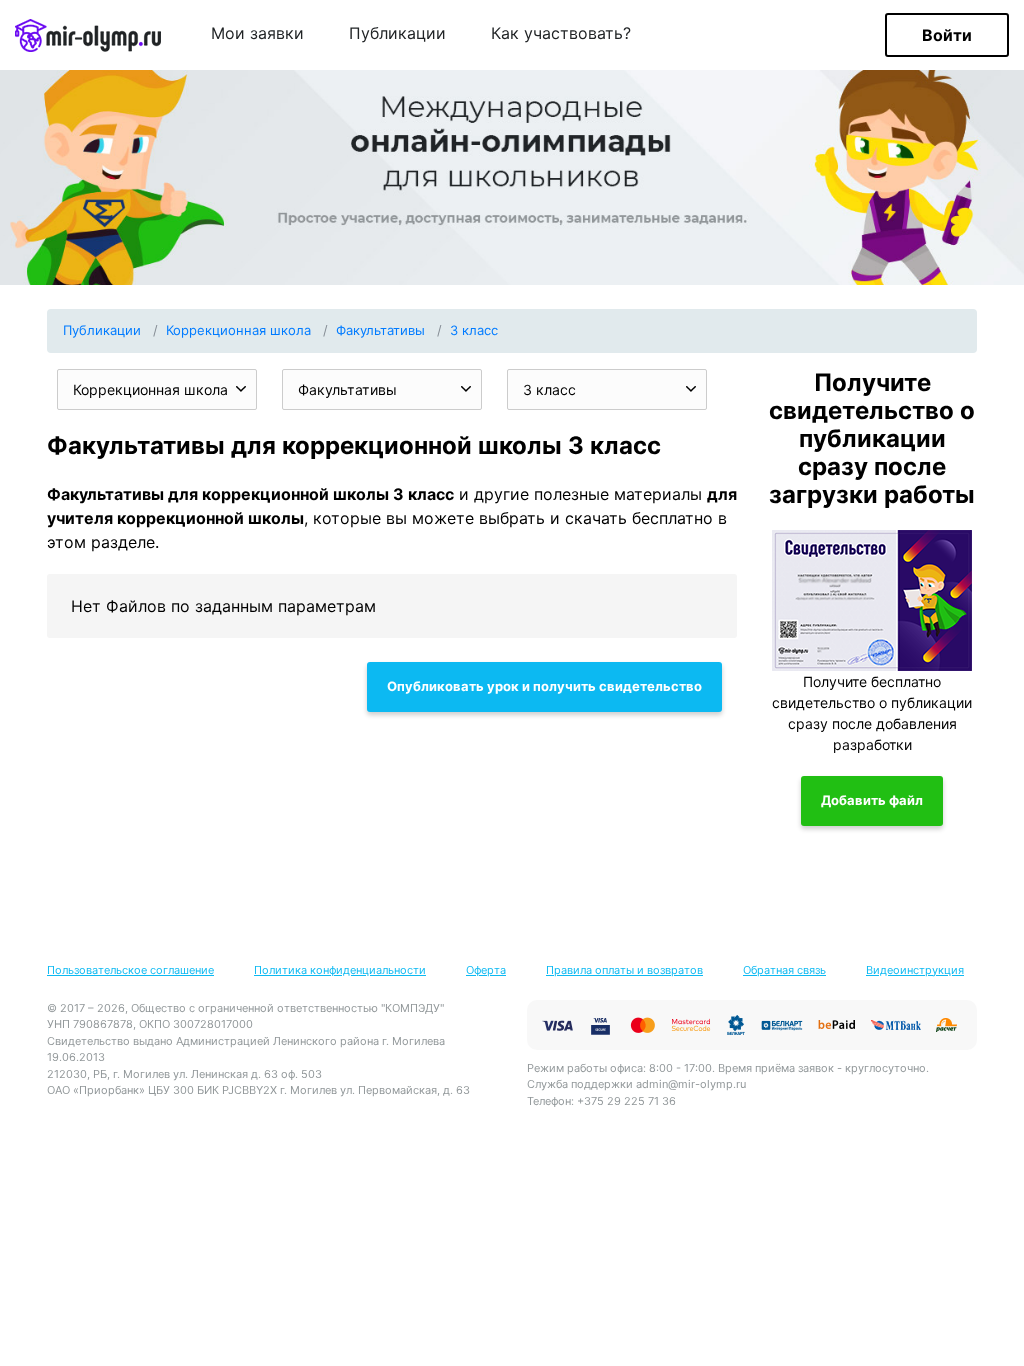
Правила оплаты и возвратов (624, 970)
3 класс (474, 330)
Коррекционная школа (238, 330)
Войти (947, 35)
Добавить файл (872, 800)
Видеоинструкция (915, 970)
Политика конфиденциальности (340, 970)
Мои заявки (257, 34)
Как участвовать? (561, 34)
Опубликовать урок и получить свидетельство (544, 686)
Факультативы (380, 330)
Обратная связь (784, 970)
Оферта (486, 970)
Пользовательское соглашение (130, 970)
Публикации (397, 34)
